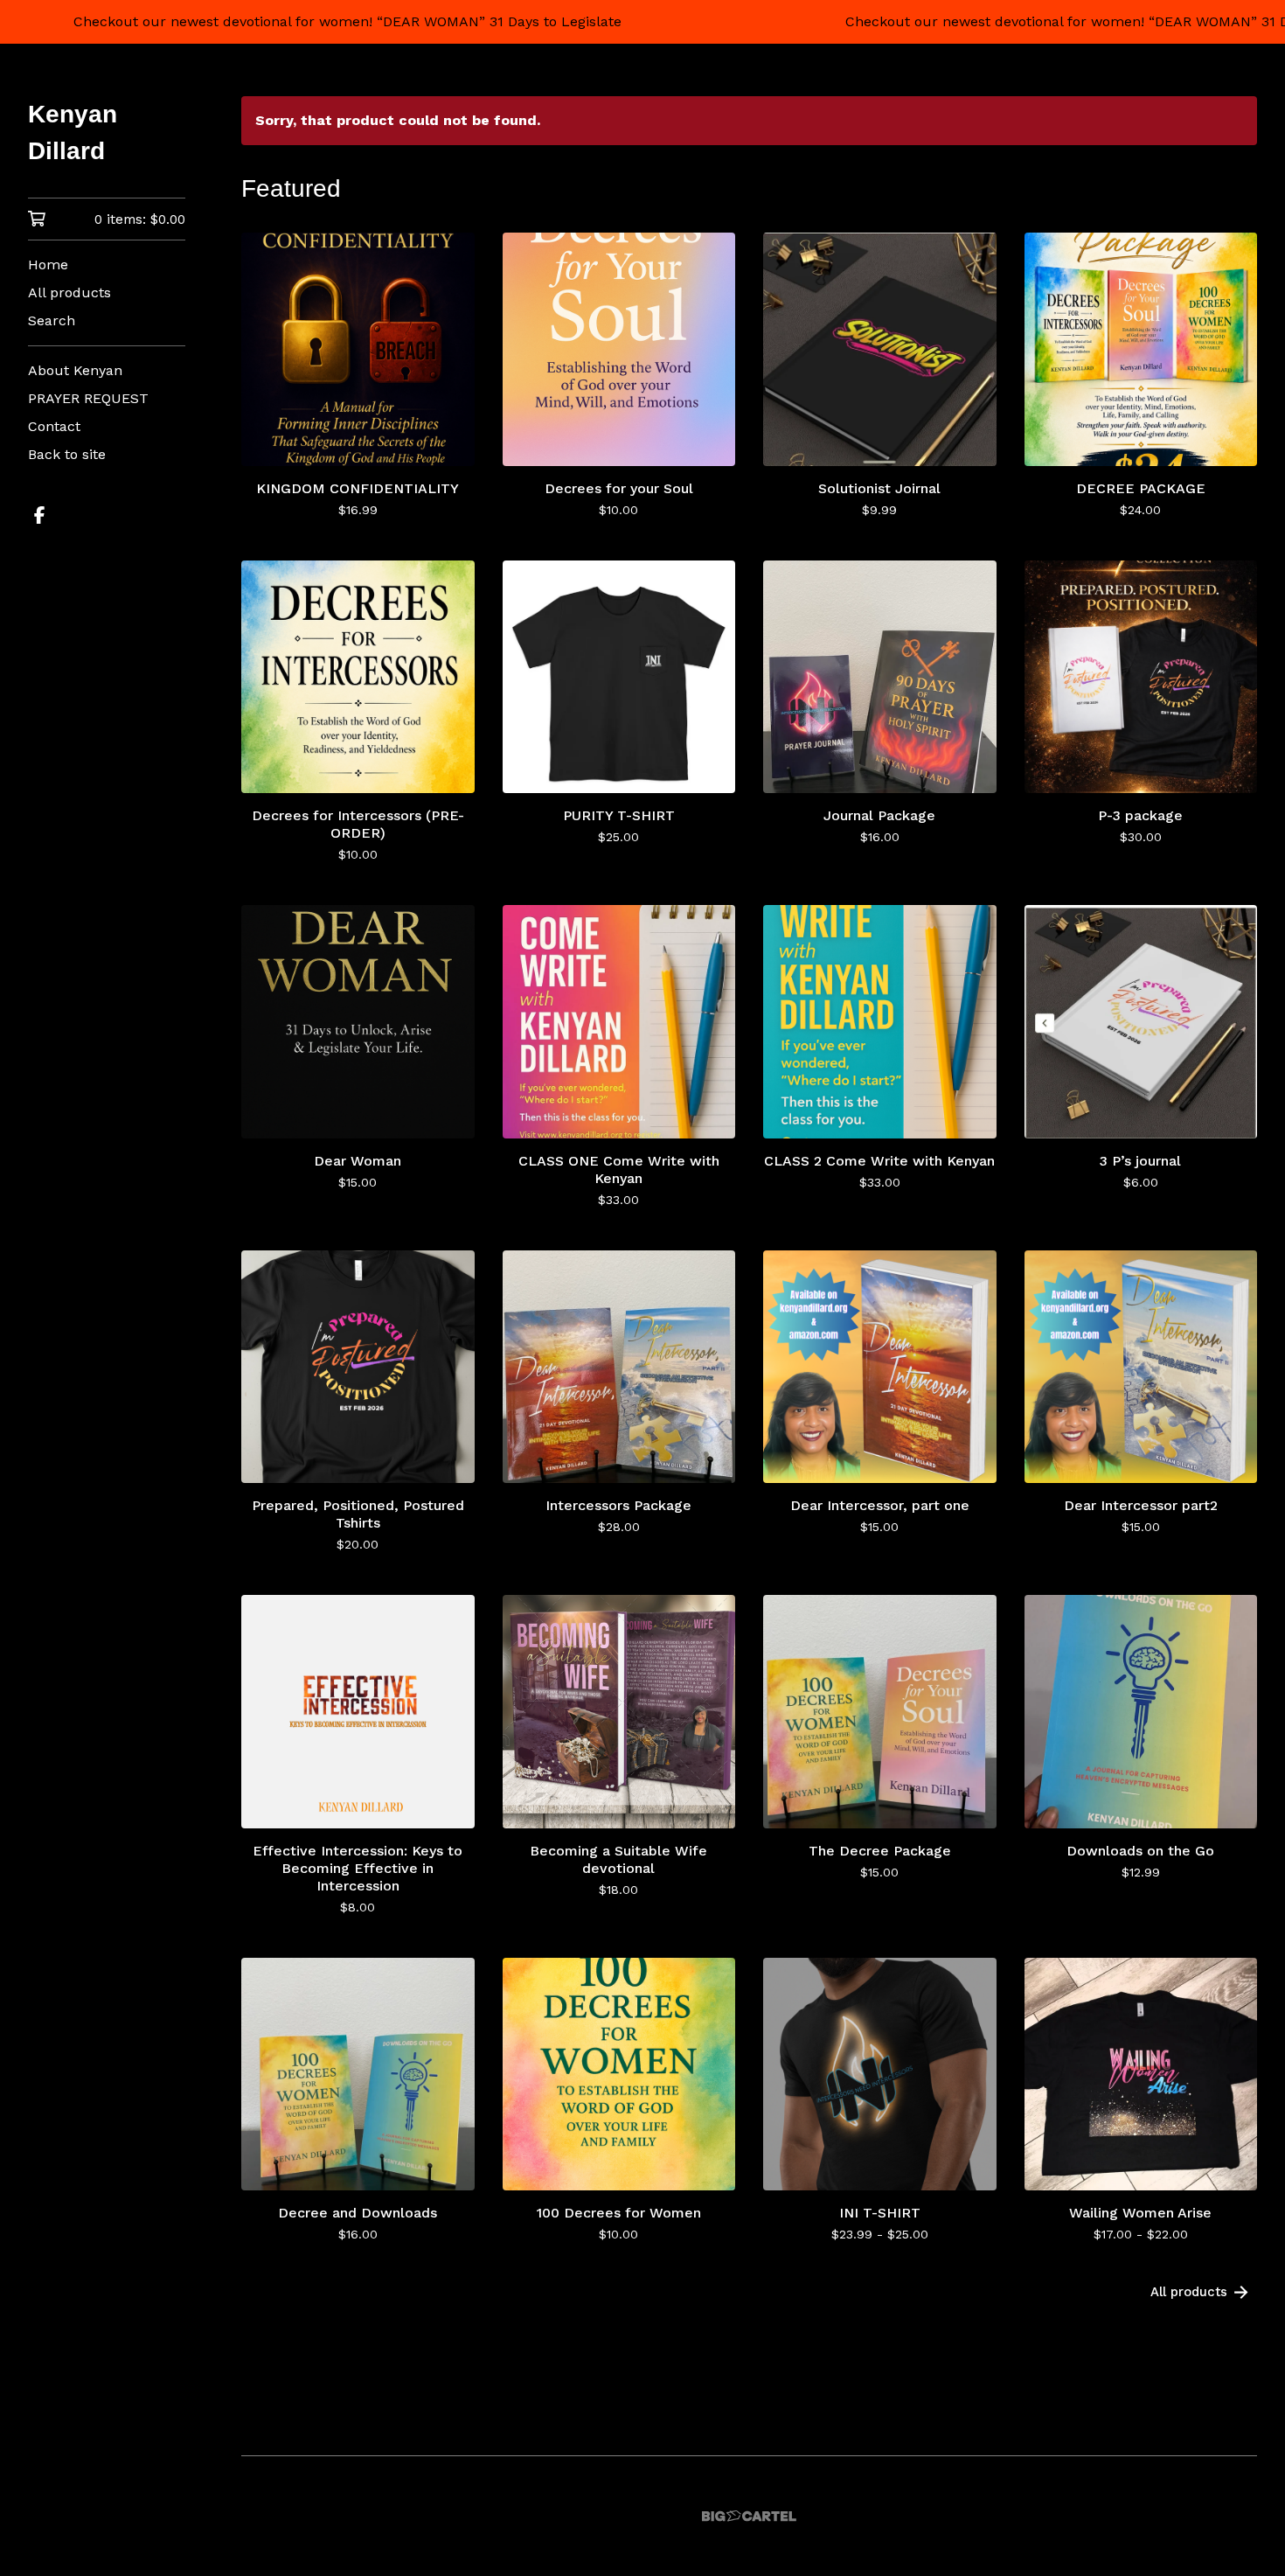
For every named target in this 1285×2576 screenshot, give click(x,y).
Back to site (67, 454)
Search (52, 320)
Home (48, 265)
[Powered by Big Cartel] (749, 2516)
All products (69, 292)
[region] (642, 22)
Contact (54, 426)
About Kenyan (75, 370)
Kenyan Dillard (73, 132)
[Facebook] (39, 515)
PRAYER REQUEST (88, 398)
